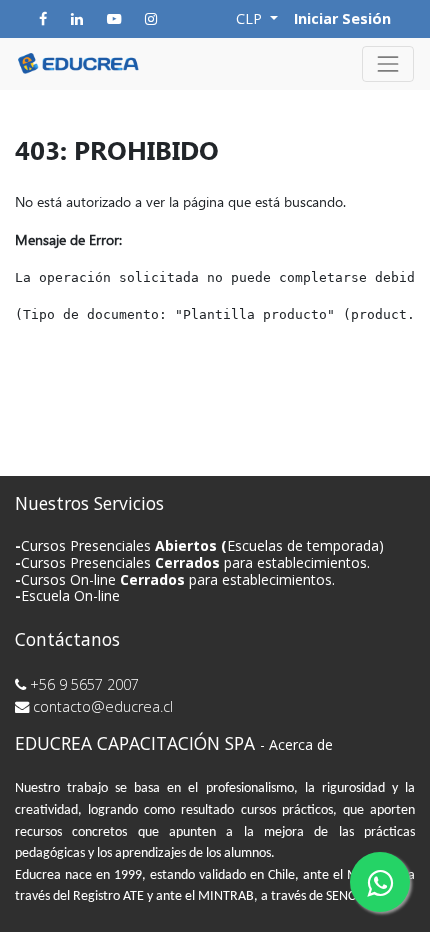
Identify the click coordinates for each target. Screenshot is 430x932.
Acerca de (301, 744)
